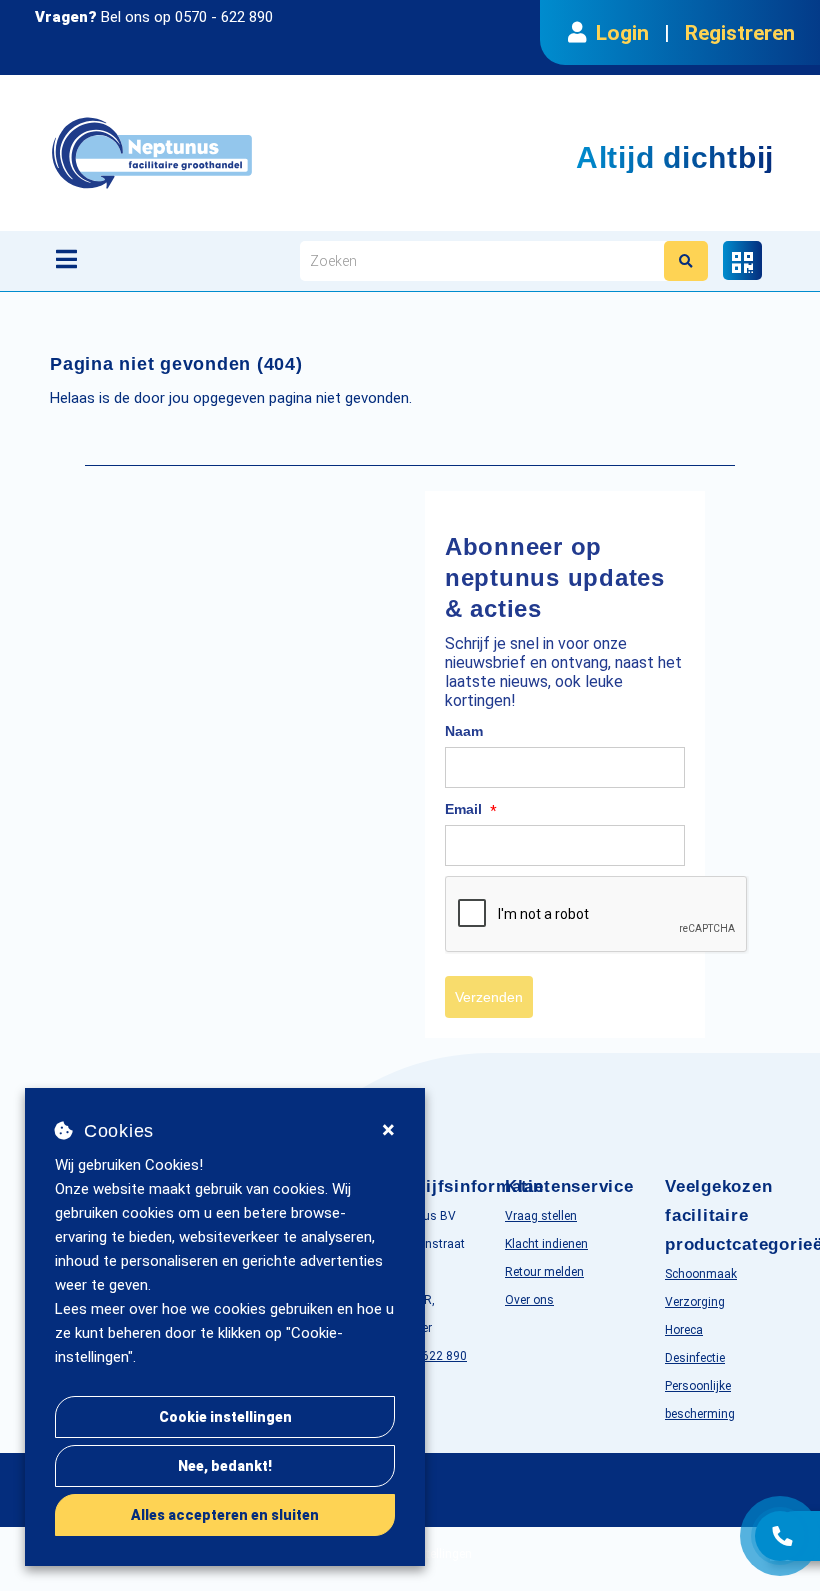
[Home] (254, 153)
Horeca (684, 1330)
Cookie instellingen (225, 1417)
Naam (464, 731)
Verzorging (695, 1302)
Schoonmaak (701, 1274)
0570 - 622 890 (224, 17)
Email (471, 810)
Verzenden (489, 997)
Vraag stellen (541, 1216)
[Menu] (66, 259)
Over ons (529, 1300)
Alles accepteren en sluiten (225, 1515)
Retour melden (544, 1272)
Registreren (740, 33)
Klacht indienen (546, 1244)
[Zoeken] (686, 261)
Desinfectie (695, 1358)
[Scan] (742, 260)
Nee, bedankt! (225, 1466)
